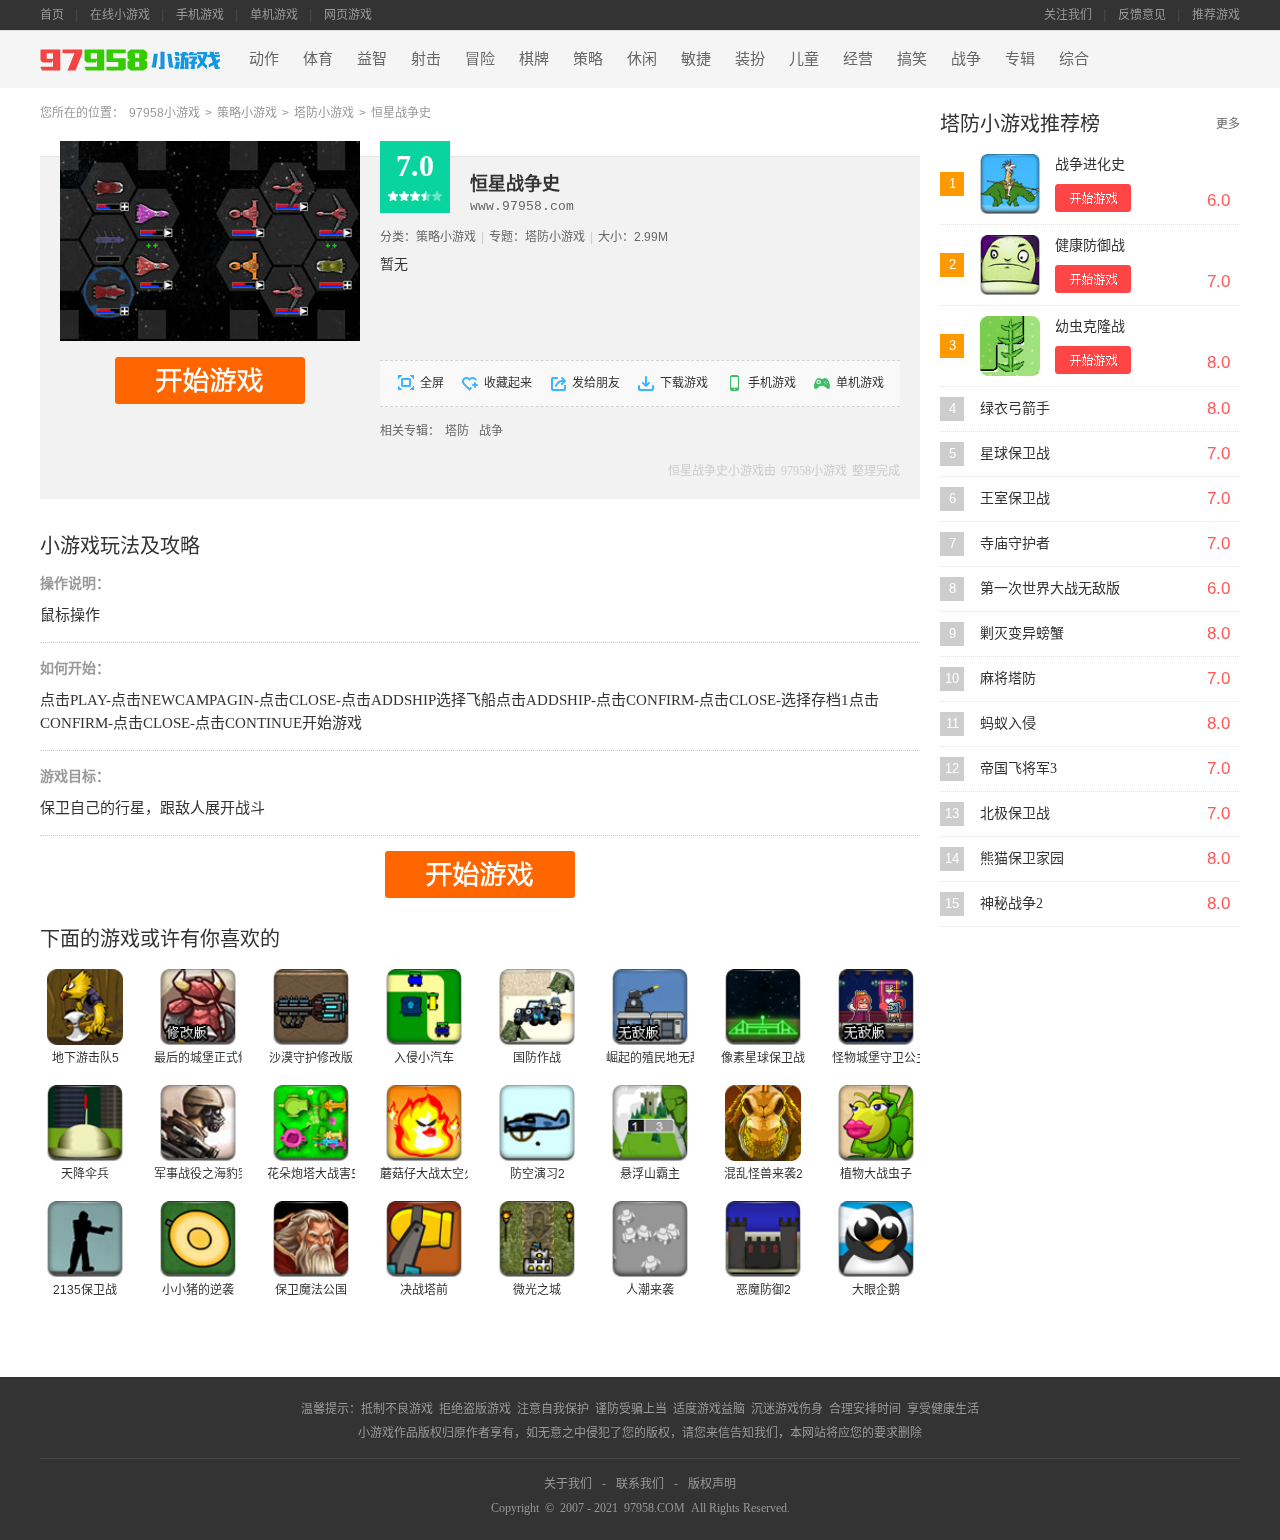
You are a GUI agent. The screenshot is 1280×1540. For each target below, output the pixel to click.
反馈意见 (1142, 15)
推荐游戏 (1216, 15)
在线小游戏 (120, 15)
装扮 (750, 59)
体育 (318, 59)
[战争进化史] (1010, 184)
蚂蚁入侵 (1008, 723)
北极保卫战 (1015, 813)
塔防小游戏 (324, 113)
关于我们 (568, 1484)
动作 (264, 59)
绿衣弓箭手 (1015, 408)
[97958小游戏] (133, 59)
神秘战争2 (1011, 903)
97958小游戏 (164, 113)
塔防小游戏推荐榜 (1020, 124)
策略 (588, 59)
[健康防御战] (1010, 265)
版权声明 (712, 1484)
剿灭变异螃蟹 (1022, 633)
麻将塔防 (1008, 678)
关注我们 (1068, 15)
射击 (426, 59)
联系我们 (640, 1484)
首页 (52, 15)
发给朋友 (596, 383)
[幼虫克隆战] (1010, 346)
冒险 (480, 59)
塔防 (457, 431)
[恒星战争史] (210, 148)
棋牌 (534, 59)
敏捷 (696, 59)
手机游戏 (200, 15)
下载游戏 (684, 383)
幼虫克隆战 (1090, 326)
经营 (858, 59)
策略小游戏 (247, 113)
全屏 (432, 383)
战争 (966, 59)
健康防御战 (1090, 245)
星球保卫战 (1015, 453)
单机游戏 (274, 15)
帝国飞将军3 (1018, 768)
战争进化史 (1090, 164)
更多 (1228, 124)
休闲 (642, 59)
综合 (1074, 59)
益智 (372, 59)
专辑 (1020, 59)
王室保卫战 (1015, 498)
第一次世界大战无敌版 (1050, 588)
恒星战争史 (401, 113)
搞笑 (912, 59)
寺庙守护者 (1015, 543)
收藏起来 (508, 383)
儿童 (804, 59)
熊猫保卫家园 (1022, 858)
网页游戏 (348, 15)
